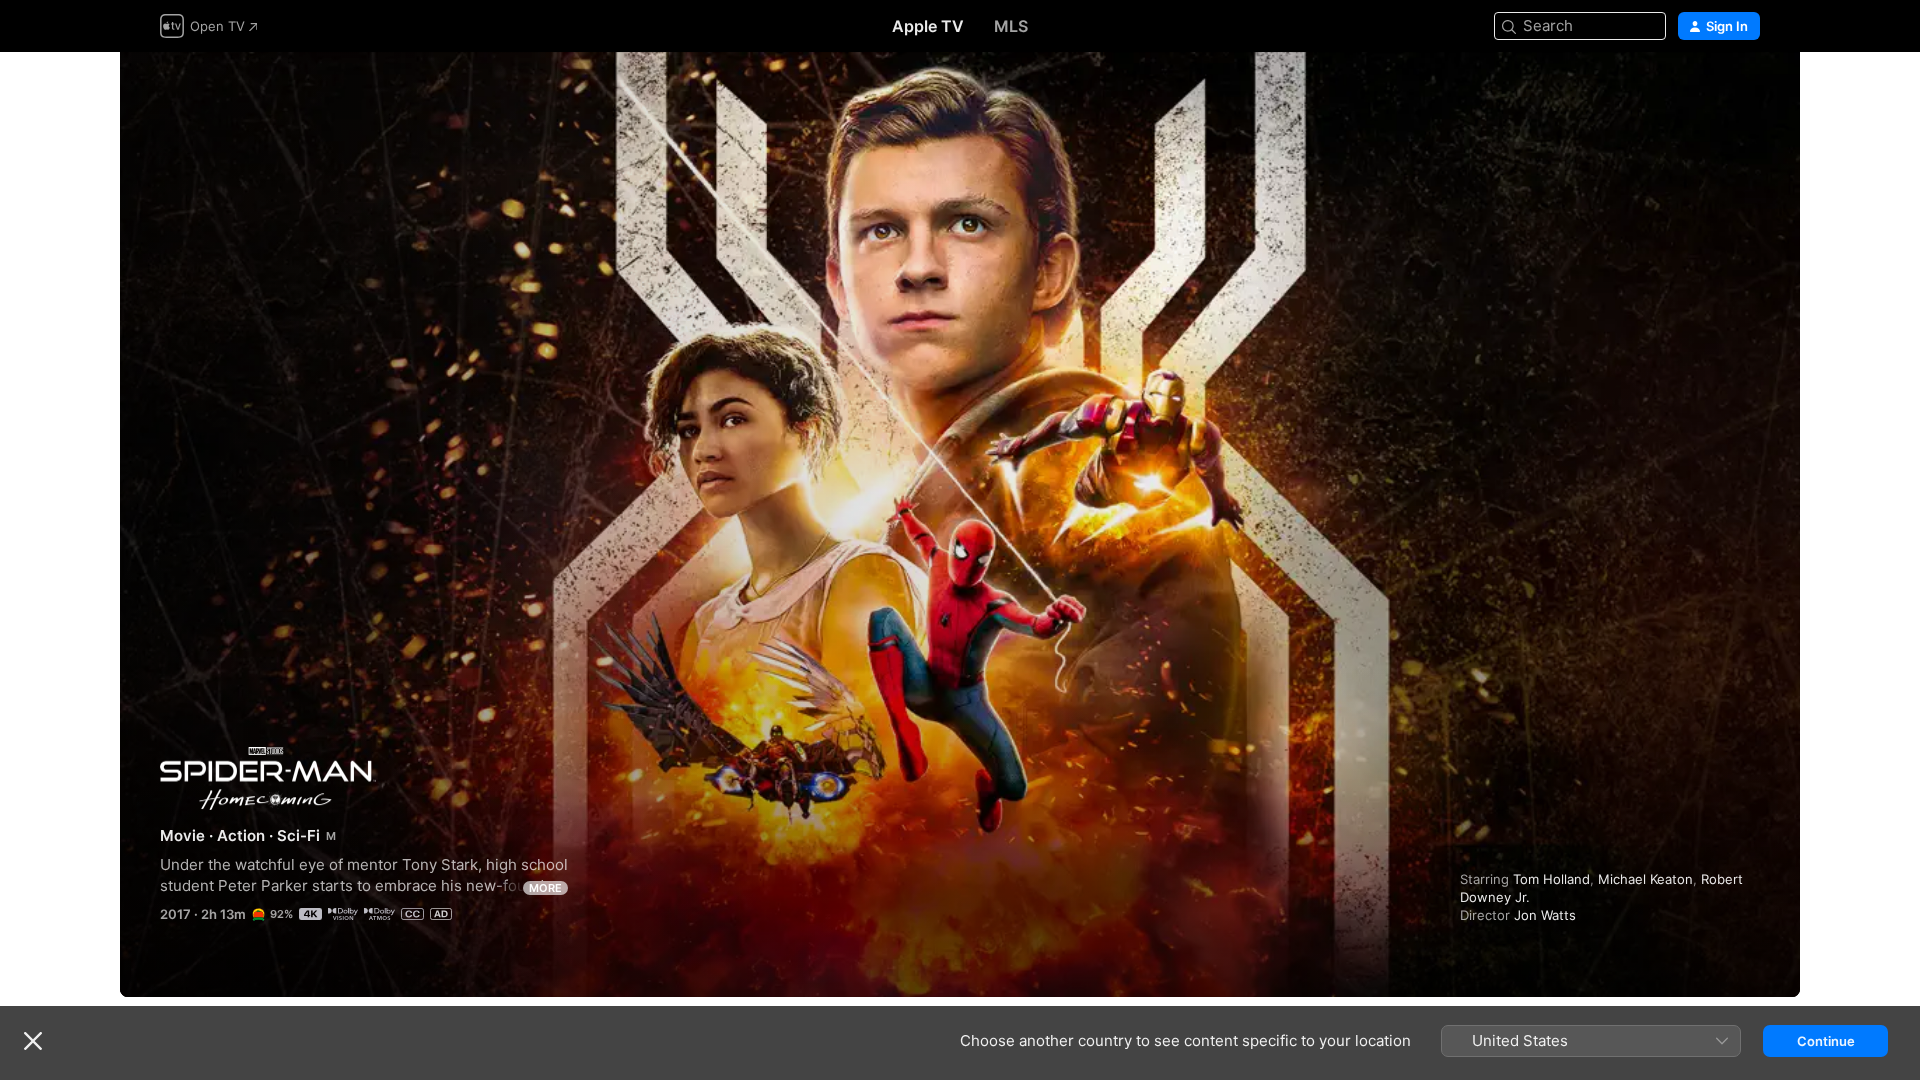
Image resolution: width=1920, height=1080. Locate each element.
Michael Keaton (1645, 879)
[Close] (33, 1041)
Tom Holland (1551, 879)
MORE (545, 888)
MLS (1011, 26)
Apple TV (928, 26)
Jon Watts (1545, 915)
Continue (1826, 1041)
